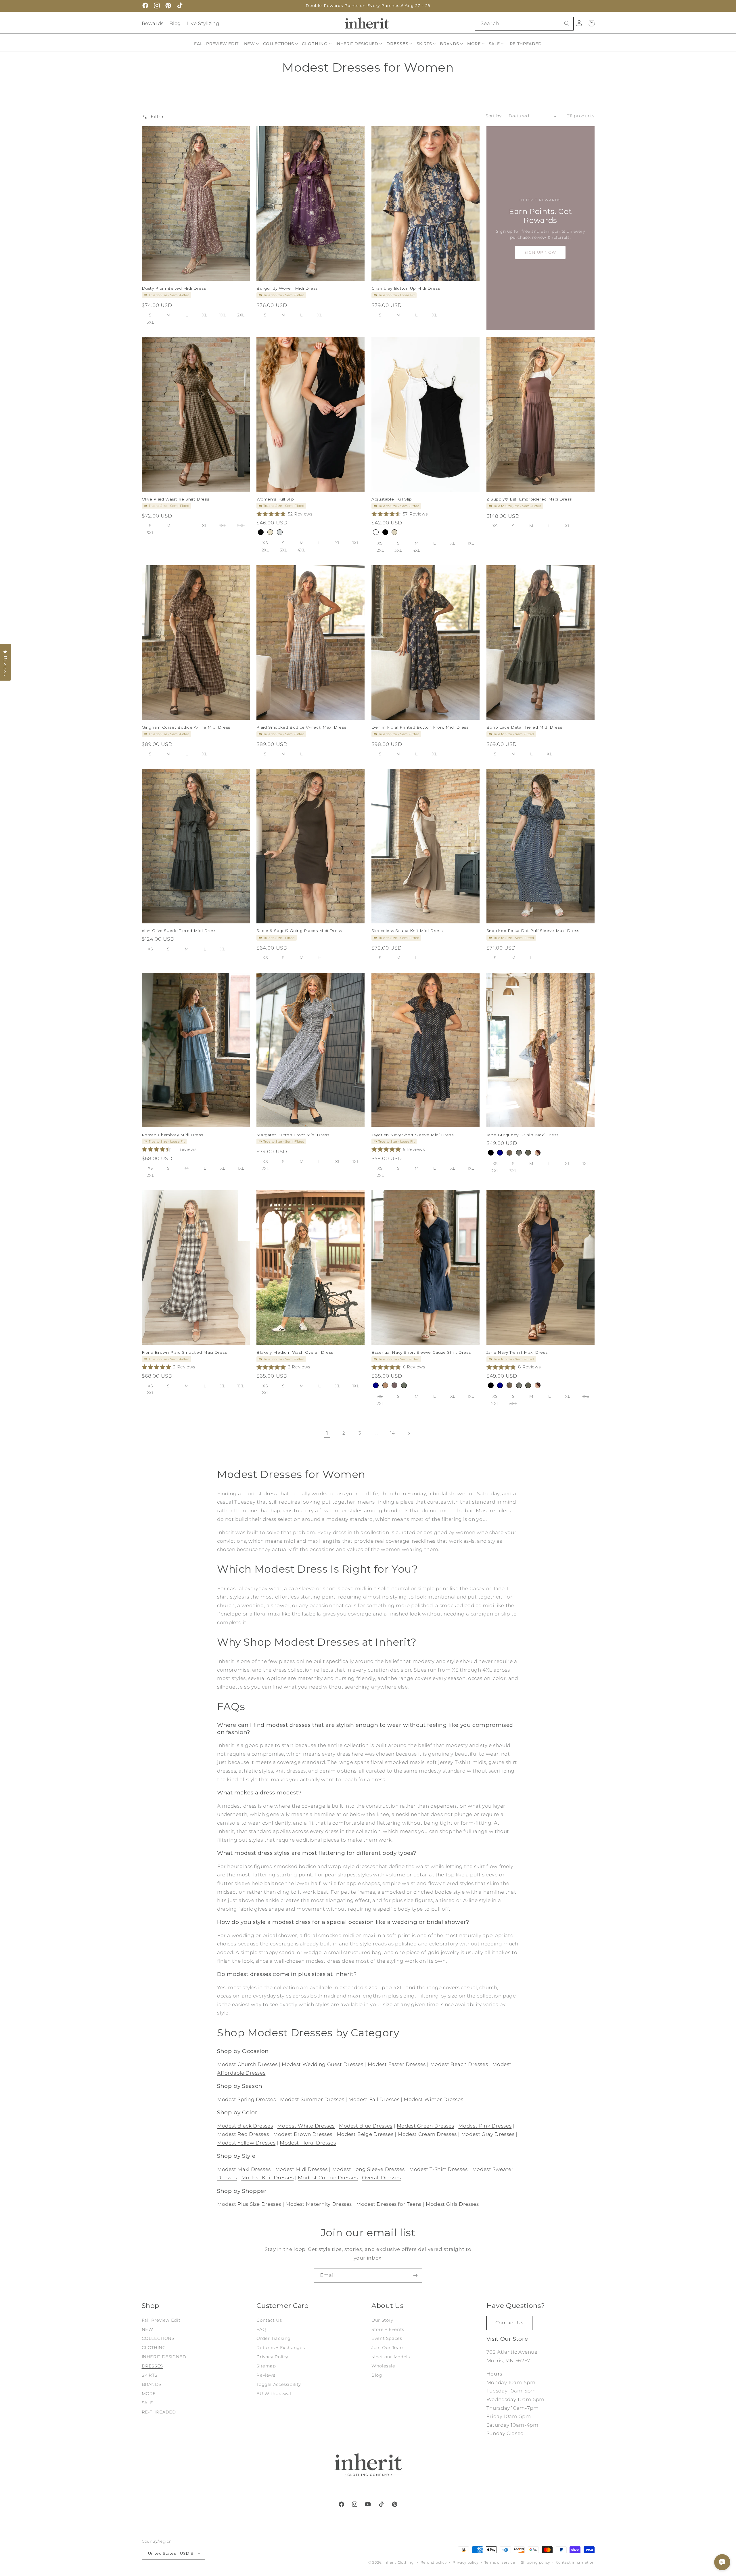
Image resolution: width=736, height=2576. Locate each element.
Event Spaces (387, 2338)
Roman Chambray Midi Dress (172, 1135)
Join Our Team (388, 2348)
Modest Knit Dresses (267, 2178)
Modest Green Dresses (425, 2126)
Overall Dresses (381, 2178)
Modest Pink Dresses (485, 2126)
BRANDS (152, 2384)
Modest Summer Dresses (312, 2099)
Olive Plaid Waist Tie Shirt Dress (176, 499)
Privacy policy (465, 2562)
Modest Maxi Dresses (244, 2169)
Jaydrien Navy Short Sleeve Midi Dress (412, 1135)
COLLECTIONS (158, 2338)
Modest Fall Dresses (374, 2099)
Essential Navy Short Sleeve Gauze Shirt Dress (421, 1352)
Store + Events (388, 2329)
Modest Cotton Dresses (328, 2178)
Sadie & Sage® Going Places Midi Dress (299, 931)
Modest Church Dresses (247, 2064)
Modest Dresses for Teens (389, 2204)
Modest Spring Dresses (246, 2099)
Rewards (153, 23)
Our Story (382, 2320)
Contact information (575, 2562)
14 (392, 1433)
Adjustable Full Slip (392, 499)
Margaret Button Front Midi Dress (293, 1135)
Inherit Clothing (399, 2562)
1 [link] (327, 1433)
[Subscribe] (415, 2275)
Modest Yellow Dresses (246, 2143)
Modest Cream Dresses (427, 2134)
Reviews (266, 2375)
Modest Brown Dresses (303, 2134)
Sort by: (494, 116)
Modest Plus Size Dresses (249, 2204)
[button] (252, 44)
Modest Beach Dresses (459, 2064)
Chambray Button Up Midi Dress (406, 288)
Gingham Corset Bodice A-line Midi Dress (186, 727)
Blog (175, 23)
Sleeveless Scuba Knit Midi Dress (407, 931)
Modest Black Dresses (245, 2126)
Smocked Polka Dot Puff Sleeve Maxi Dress (533, 931)
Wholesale (383, 2366)
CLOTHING (154, 2348)
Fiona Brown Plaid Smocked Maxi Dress (184, 1352)
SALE (148, 2403)
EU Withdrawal (274, 2394)
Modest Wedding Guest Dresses (323, 2064)
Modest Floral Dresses (308, 2143)
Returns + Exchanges (281, 2348)
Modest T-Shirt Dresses (438, 2169)
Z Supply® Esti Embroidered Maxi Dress (529, 499)
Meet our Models (391, 2357)
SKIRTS (150, 2375)
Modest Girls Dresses (452, 2204)
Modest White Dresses (306, 2126)
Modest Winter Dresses (433, 2099)
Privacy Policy (272, 2357)
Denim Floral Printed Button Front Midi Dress (420, 727)
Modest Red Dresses (243, 2134)
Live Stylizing (203, 23)
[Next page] (409, 1433)
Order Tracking (274, 2338)
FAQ (261, 2329)
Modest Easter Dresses (397, 2064)
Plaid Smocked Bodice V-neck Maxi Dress (301, 727)
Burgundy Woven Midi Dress (287, 288)
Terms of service (500, 2562)
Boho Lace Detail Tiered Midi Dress (524, 727)
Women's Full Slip (275, 499)
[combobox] (524, 24)
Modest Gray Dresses (488, 2134)
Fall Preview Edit (161, 2320)
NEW (147, 2329)
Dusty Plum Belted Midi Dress (174, 288)
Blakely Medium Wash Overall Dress (295, 1352)
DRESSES (152, 2366)
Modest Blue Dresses (366, 2126)
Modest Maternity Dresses (319, 2204)
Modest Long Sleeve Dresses (368, 2169)
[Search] (567, 24)
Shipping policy (535, 2562)
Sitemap (266, 2366)
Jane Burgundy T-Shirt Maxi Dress (523, 1135)
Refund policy (434, 2562)
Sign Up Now (540, 252)
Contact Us (269, 2320)
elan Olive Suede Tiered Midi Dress (179, 931)
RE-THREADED (159, 2412)
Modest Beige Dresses (365, 2134)
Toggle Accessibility (279, 2384)
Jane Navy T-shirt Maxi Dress (517, 1352)
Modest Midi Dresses (301, 2169)
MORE (149, 2394)
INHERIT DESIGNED (164, 2357)
